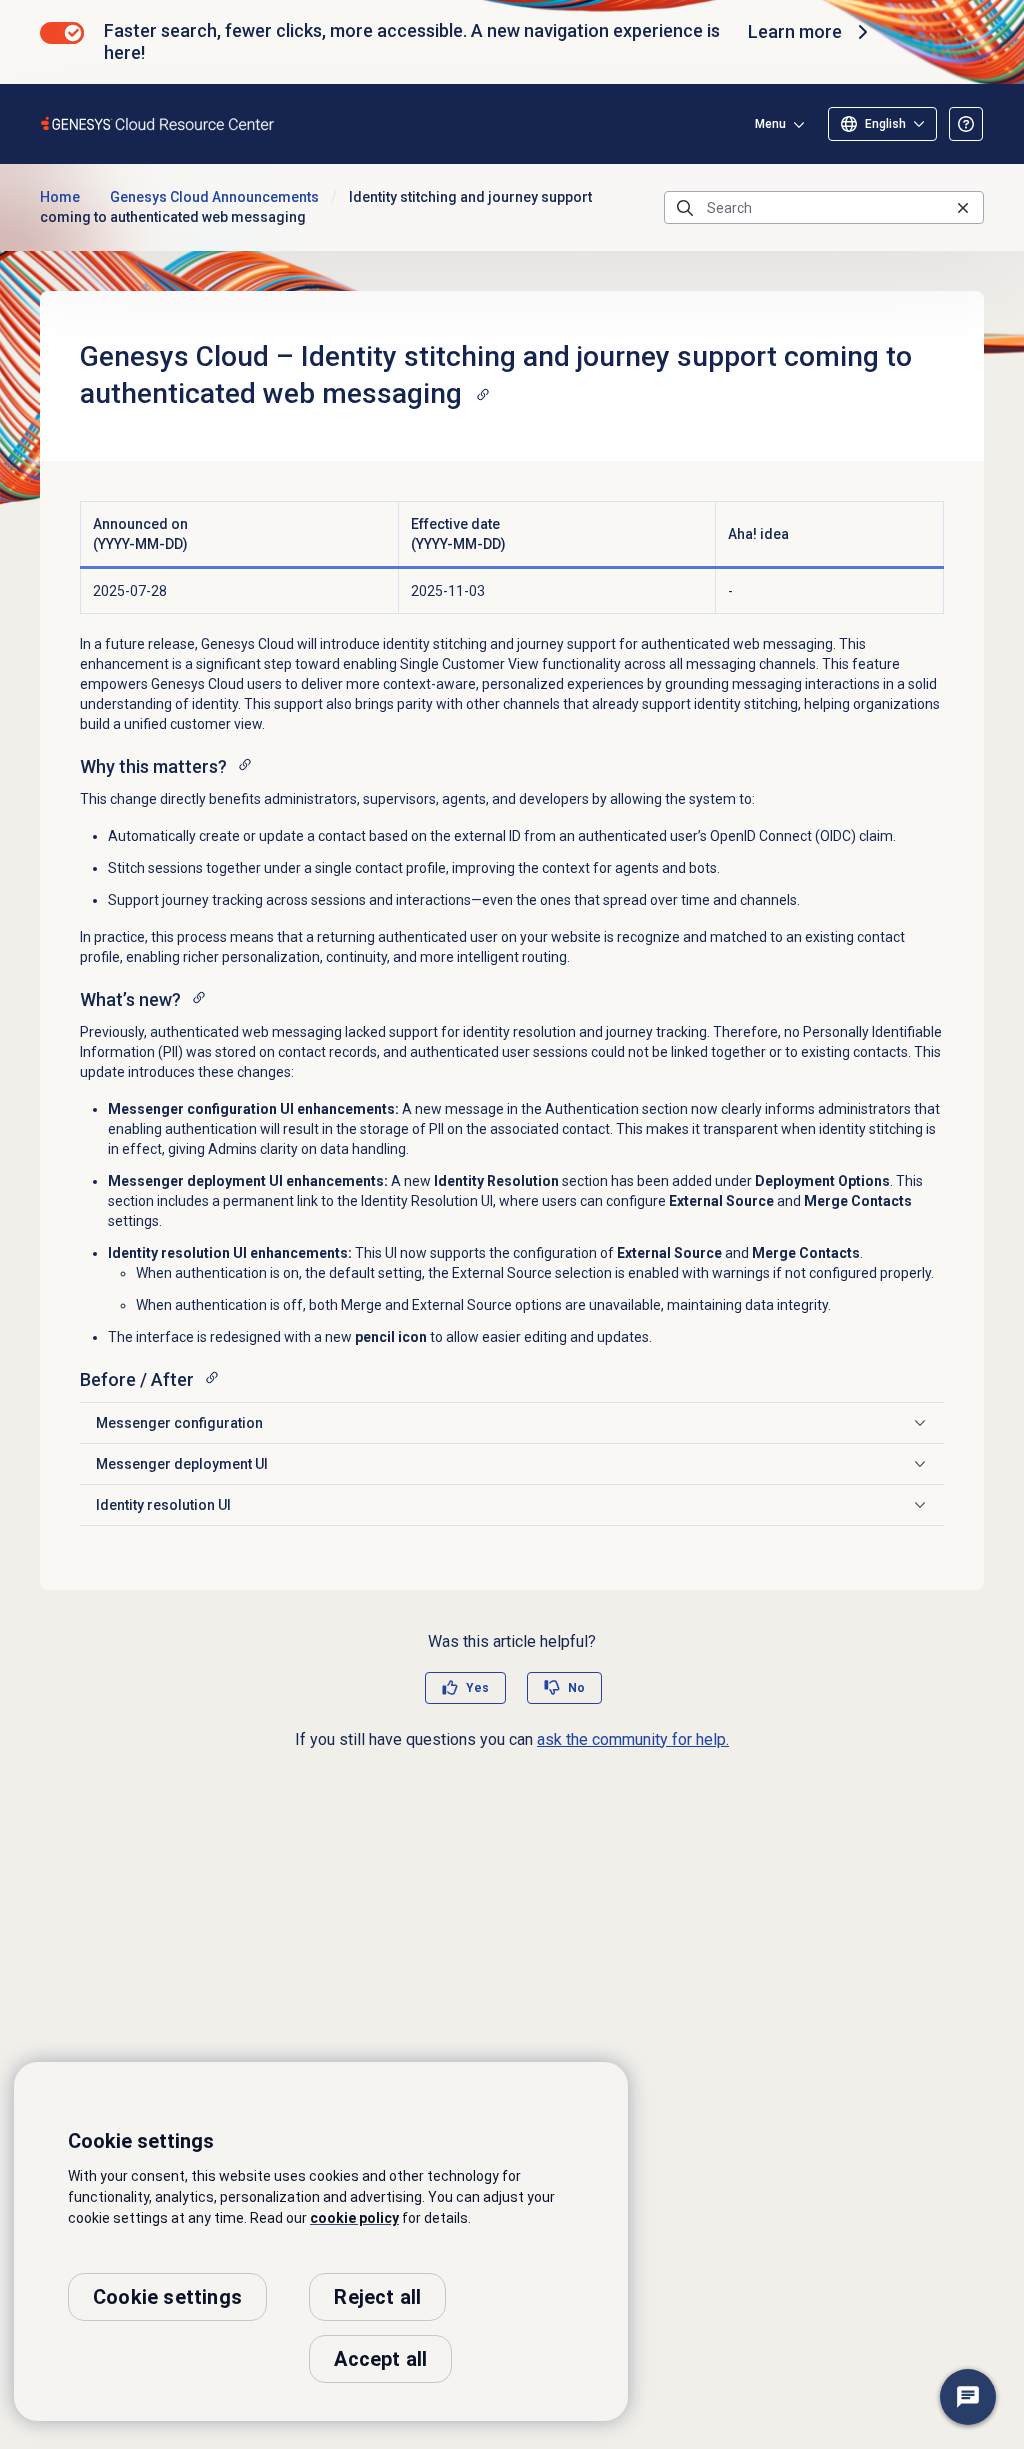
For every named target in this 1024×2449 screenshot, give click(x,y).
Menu (770, 124)
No (576, 1688)
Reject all (377, 2297)
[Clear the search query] (963, 207)
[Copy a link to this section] (483, 394)
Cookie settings (167, 2297)
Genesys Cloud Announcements (214, 197)
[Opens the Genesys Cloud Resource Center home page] (158, 123)
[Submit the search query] (685, 208)
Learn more (795, 31)
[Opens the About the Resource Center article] (966, 124)
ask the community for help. (633, 1739)
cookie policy (354, 2218)
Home (60, 197)
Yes (477, 1688)
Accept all (380, 2359)
